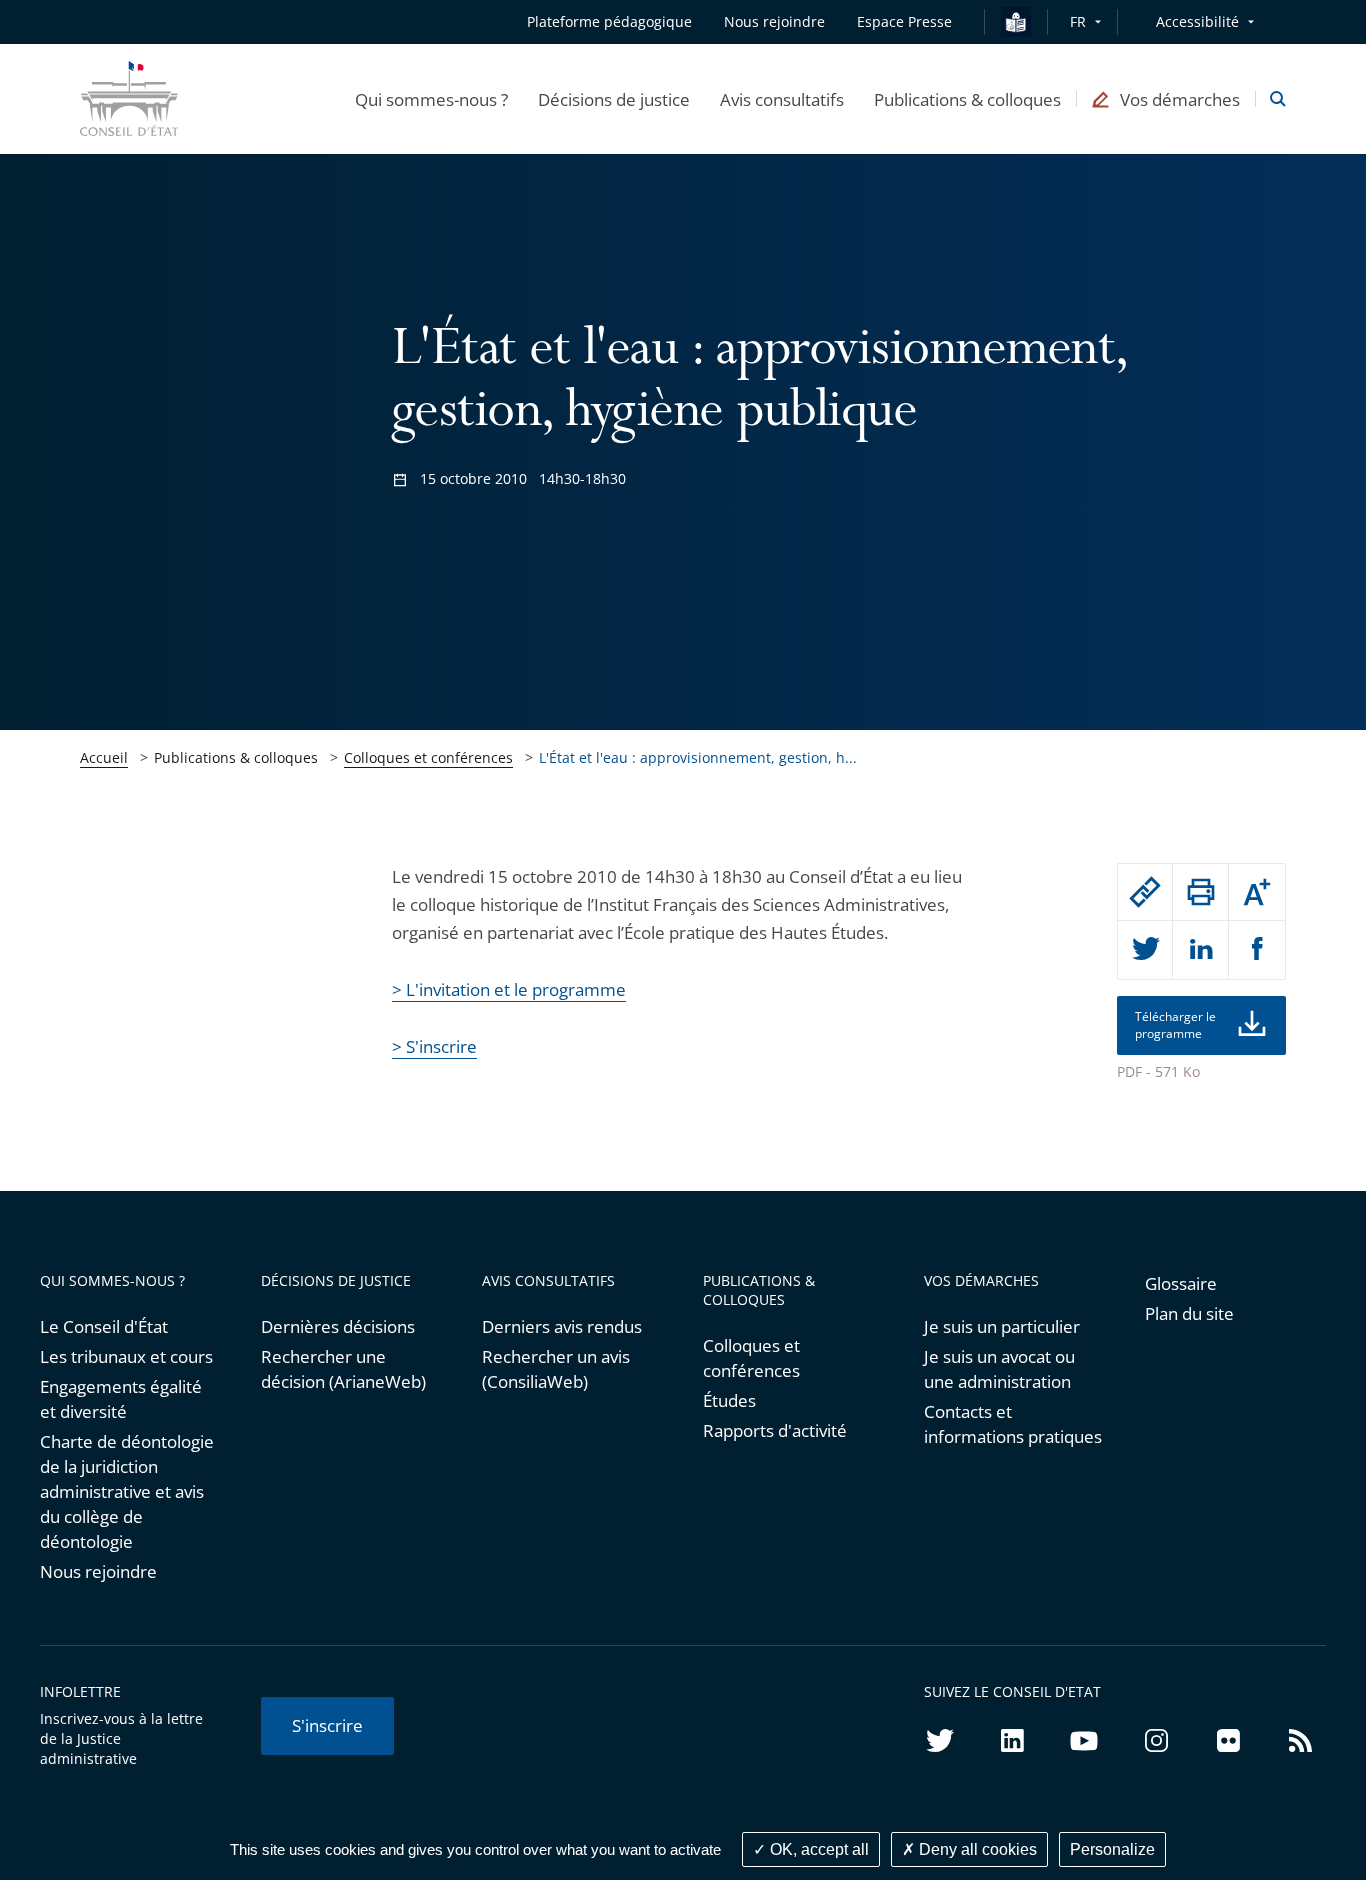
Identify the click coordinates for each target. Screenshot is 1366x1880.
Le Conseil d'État (104, 1326)
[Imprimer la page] (1200, 892)
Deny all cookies (976, 1849)
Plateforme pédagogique (609, 21)
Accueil (104, 757)
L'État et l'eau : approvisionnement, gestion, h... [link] (698, 757)
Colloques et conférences (428, 757)
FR (1078, 21)
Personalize (1112, 1849)
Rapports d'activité (775, 1430)
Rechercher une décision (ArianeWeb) (343, 1369)
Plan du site (1189, 1313)
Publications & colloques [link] (236, 757)
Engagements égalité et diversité (121, 1399)
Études (729, 1400)
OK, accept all (817, 1849)
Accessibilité (1197, 21)
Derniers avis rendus (562, 1326)
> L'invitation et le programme (509, 989)
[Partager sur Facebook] (1257, 950)
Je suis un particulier (1002, 1326)
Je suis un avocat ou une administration (999, 1369)
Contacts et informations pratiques (1013, 1424)
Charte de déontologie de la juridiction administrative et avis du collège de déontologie (127, 1491)
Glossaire (1181, 1283)
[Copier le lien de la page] (1145, 892)
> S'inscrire (434, 1046)
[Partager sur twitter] (1145, 950)
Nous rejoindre (98, 1571)
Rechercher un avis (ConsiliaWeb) (556, 1369)
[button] (431, 99)
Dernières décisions (338, 1326)
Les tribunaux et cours (126, 1356)
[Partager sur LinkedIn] (1200, 950)
